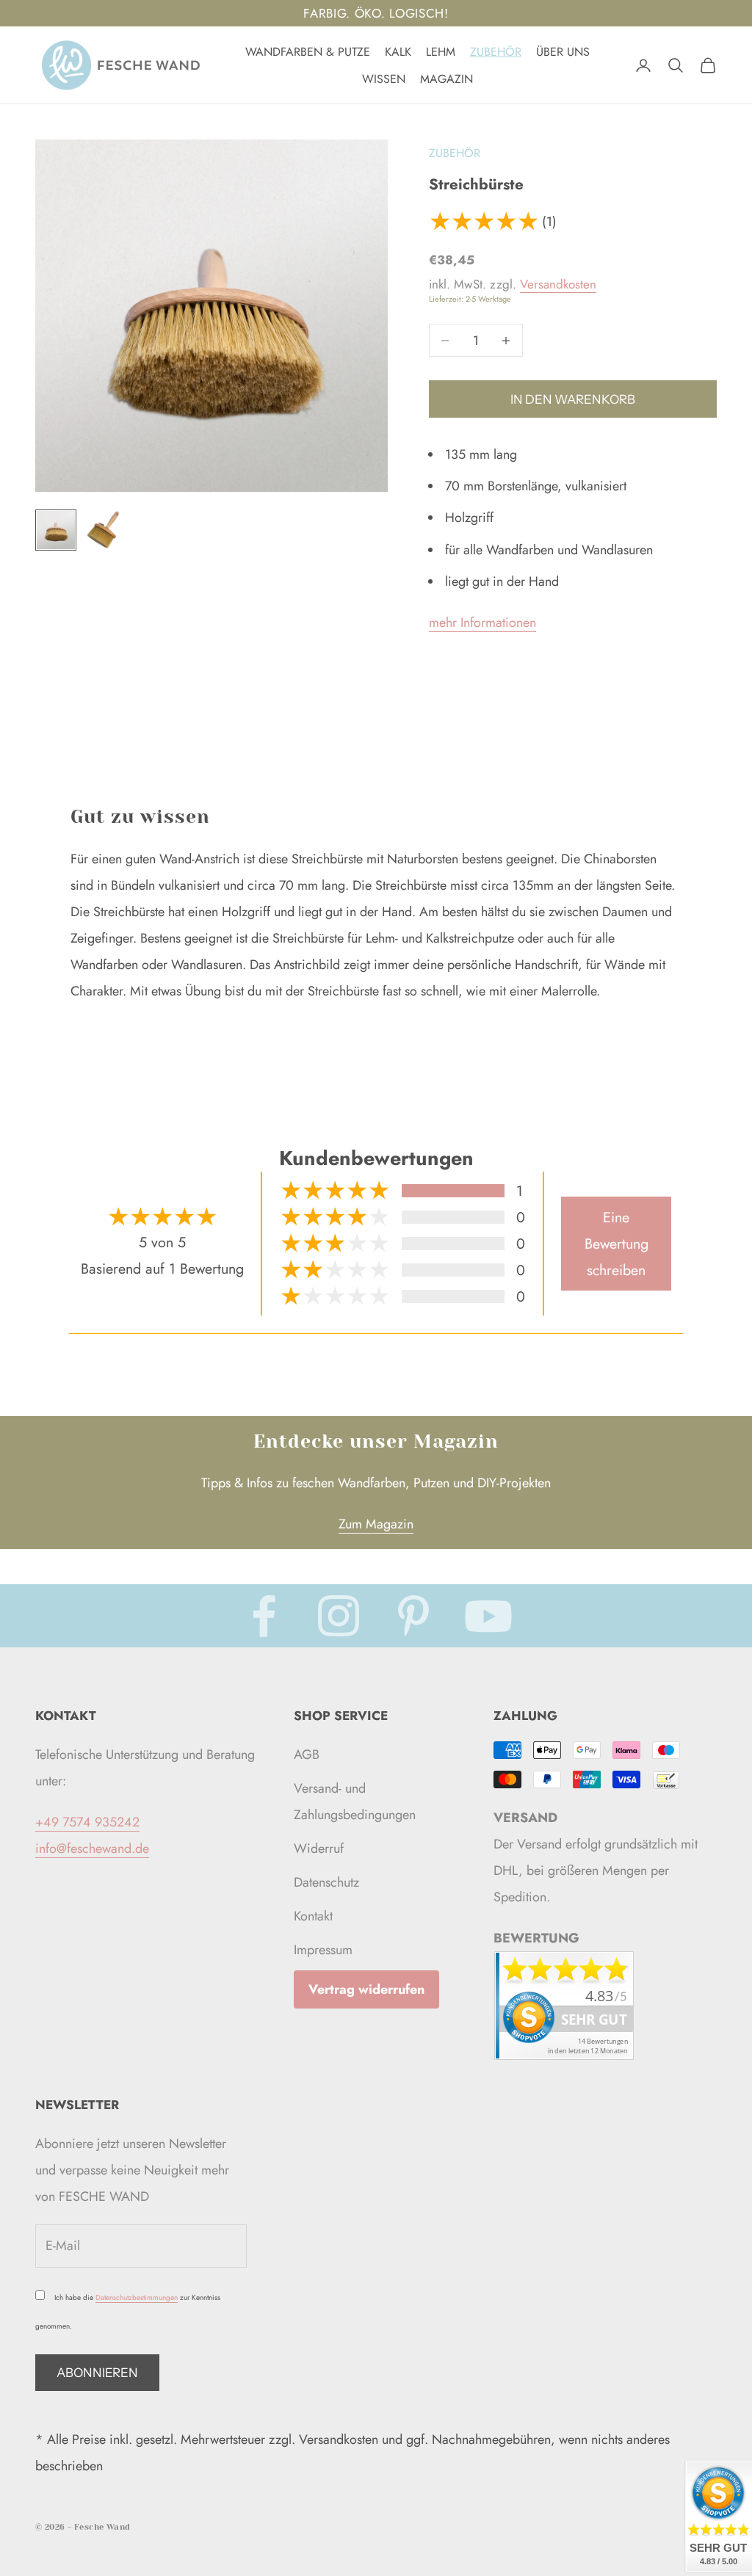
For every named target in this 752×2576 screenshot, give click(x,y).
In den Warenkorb (573, 399)
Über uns (563, 52)
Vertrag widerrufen (366, 1989)
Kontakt (313, 1916)
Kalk (398, 52)
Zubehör (496, 52)
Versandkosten (558, 284)
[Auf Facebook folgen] (264, 1616)
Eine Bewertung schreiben (617, 1244)
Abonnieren (97, 2373)
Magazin (446, 79)
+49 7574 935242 (87, 1822)
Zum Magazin (376, 1524)
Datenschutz (326, 1882)
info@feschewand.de (92, 1848)
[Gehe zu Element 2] (103, 530)
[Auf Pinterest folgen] (413, 1616)
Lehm (441, 52)
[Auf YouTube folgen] (488, 1616)
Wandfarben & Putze (308, 52)
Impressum (323, 1950)
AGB (307, 1755)
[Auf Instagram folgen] (339, 1616)
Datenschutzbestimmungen (137, 2297)
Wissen (384, 79)
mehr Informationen (482, 623)
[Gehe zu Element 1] (56, 530)
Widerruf (319, 1848)
